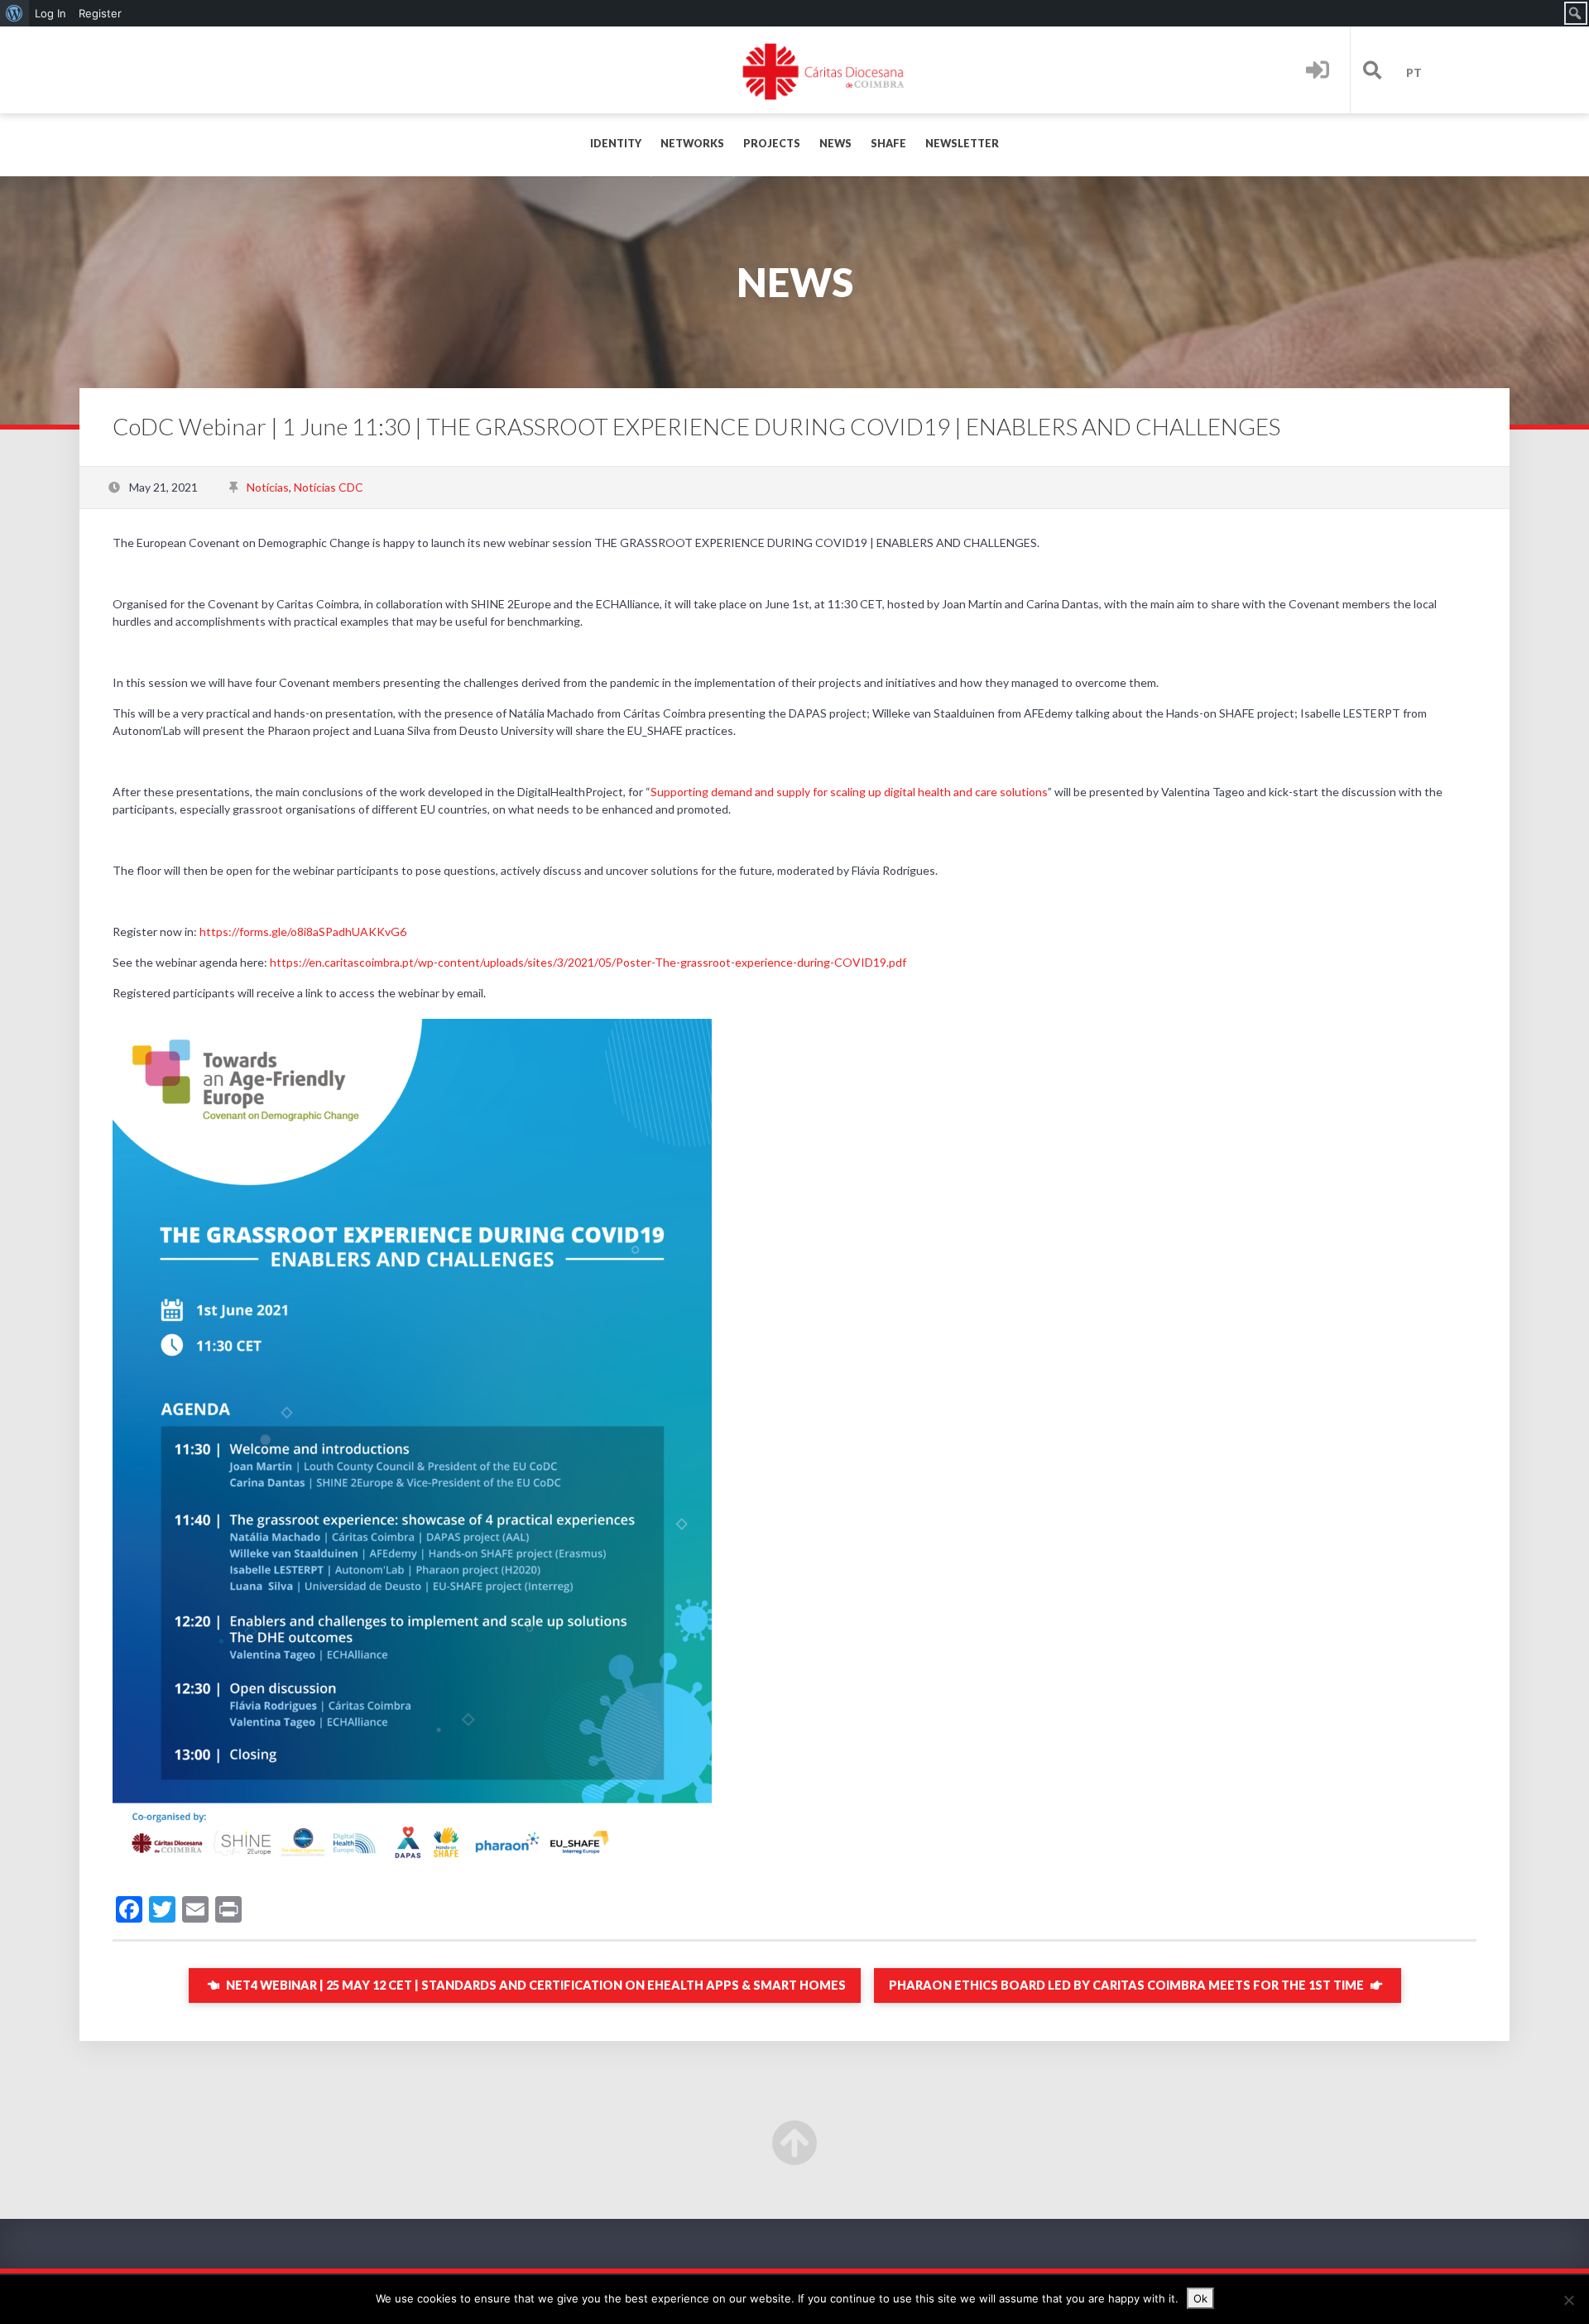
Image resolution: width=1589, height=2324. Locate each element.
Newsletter (962, 144)
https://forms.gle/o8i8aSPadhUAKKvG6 (303, 932)
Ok (1200, 2298)
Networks (692, 144)
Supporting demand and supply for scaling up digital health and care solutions (849, 792)
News (835, 144)
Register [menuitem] (100, 13)
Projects (772, 144)
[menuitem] (14, 13)
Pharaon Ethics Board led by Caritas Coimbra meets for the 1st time (1128, 1985)
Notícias (268, 487)
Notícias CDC (329, 487)
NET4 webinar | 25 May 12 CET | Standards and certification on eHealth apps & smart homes (535, 1985)
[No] (1568, 2300)
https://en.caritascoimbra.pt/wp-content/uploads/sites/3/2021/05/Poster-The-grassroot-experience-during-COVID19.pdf (588, 962)
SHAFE (888, 144)
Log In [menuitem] (50, 13)
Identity (616, 144)
